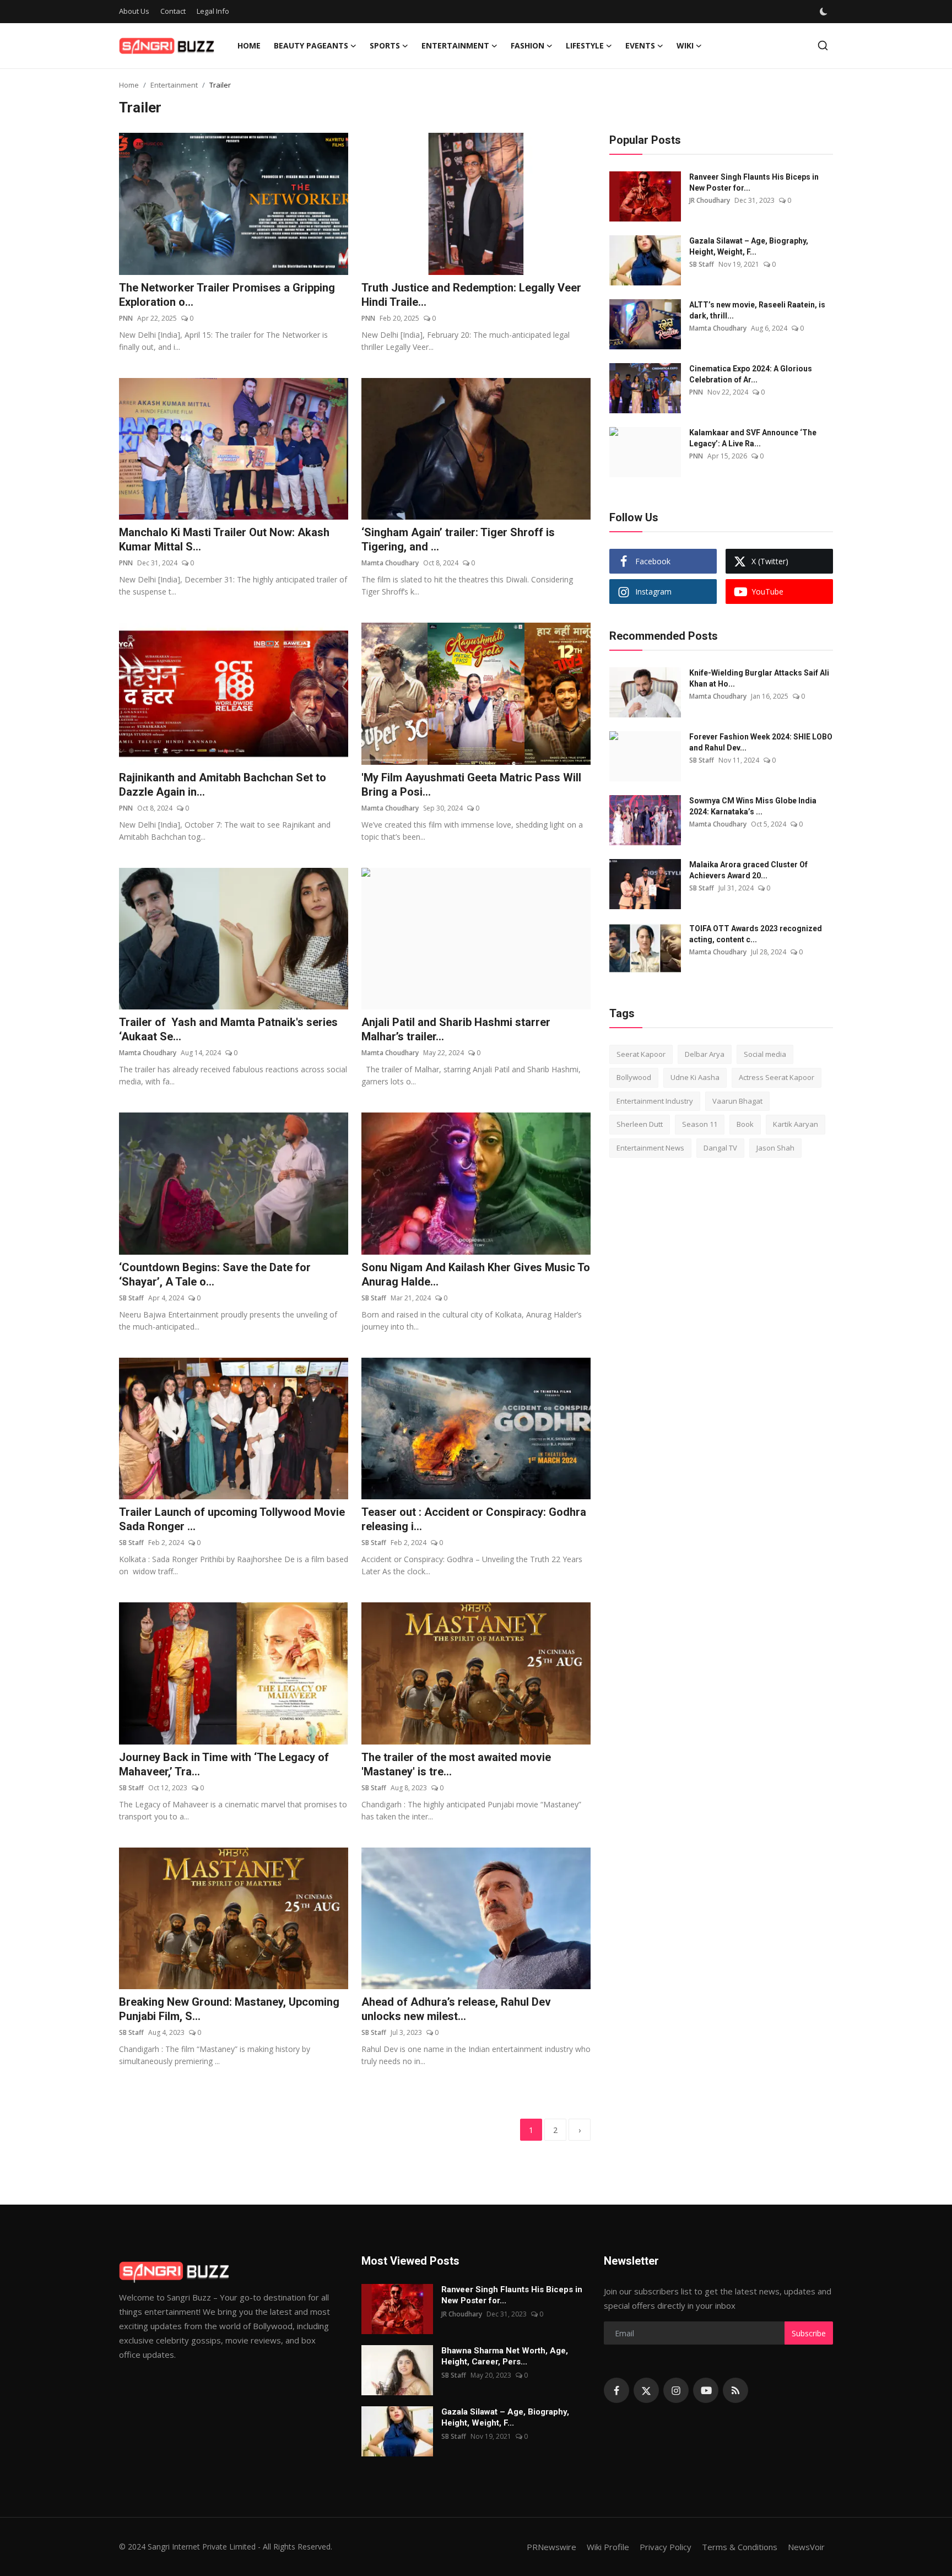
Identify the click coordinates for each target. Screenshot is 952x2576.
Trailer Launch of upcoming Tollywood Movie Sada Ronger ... (232, 1519)
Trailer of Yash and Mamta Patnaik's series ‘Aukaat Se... (230, 1029)
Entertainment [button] (455, 45)
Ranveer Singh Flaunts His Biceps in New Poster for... (754, 182)
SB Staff (131, 1298)
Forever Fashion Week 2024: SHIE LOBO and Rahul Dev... (761, 742)
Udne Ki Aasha (695, 1078)
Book (745, 1125)
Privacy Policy (666, 2547)
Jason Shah (775, 1148)
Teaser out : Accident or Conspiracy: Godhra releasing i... (474, 1519)
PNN (126, 318)
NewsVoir (806, 2547)
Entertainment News (650, 1148)
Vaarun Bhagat (737, 1101)
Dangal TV (720, 1148)
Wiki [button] (685, 45)
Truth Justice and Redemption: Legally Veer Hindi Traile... (471, 295)
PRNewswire (551, 2547)
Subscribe (809, 2333)
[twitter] (646, 2390)
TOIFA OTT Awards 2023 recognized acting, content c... (756, 934)
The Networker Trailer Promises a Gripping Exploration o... (227, 295)
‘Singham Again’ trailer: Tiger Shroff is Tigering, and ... (458, 539)
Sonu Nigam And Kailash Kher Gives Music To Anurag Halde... (476, 1275)
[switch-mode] (824, 12)
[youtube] (706, 2390)
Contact (173, 11)
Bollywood (634, 1078)
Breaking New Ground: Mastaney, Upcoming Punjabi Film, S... (229, 2009)
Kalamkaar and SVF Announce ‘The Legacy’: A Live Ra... (753, 438)
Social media (765, 1054)
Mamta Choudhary (390, 563)
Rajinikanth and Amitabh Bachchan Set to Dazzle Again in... (223, 785)
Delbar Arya (705, 1054)
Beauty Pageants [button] (311, 45)
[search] (823, 45)
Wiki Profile (608, 2547)
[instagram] (676, 2390)
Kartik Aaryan (796, 1125)
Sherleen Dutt (640, 1125)
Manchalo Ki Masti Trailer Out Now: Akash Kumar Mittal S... (224, 539)
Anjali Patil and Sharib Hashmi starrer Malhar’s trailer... (456, 1029)
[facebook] (616, 2390)
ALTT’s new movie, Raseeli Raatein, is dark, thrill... (757, 310)
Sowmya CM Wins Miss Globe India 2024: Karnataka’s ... (753, 806)
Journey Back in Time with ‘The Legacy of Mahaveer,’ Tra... (224, 1764)
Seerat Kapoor (641, 1054)
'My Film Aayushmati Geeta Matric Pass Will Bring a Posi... (471, 785)
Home (249, 45)
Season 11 (700, 1125)
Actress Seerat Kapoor (777, 1078)
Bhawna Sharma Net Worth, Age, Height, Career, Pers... (505, 2356)
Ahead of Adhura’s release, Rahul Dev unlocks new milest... (456, 2009)
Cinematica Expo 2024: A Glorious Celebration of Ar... (751, 374)
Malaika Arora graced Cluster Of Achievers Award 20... (748, 870)
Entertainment (174, 85)
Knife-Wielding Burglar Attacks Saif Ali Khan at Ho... (759, 678)
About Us (134, 11)
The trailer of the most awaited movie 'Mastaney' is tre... (456, 1764)
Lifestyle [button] (585, 45)
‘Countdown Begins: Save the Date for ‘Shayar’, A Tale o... (215, 1275)
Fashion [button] (528, 45)
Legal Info (213, 11)
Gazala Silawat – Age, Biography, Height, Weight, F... (749, 246)
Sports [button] (385, 45)
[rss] (735, 2390)
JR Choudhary (710, 200)
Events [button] (640, 45)
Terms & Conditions (740, 2547)
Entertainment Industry (655, 1101)
